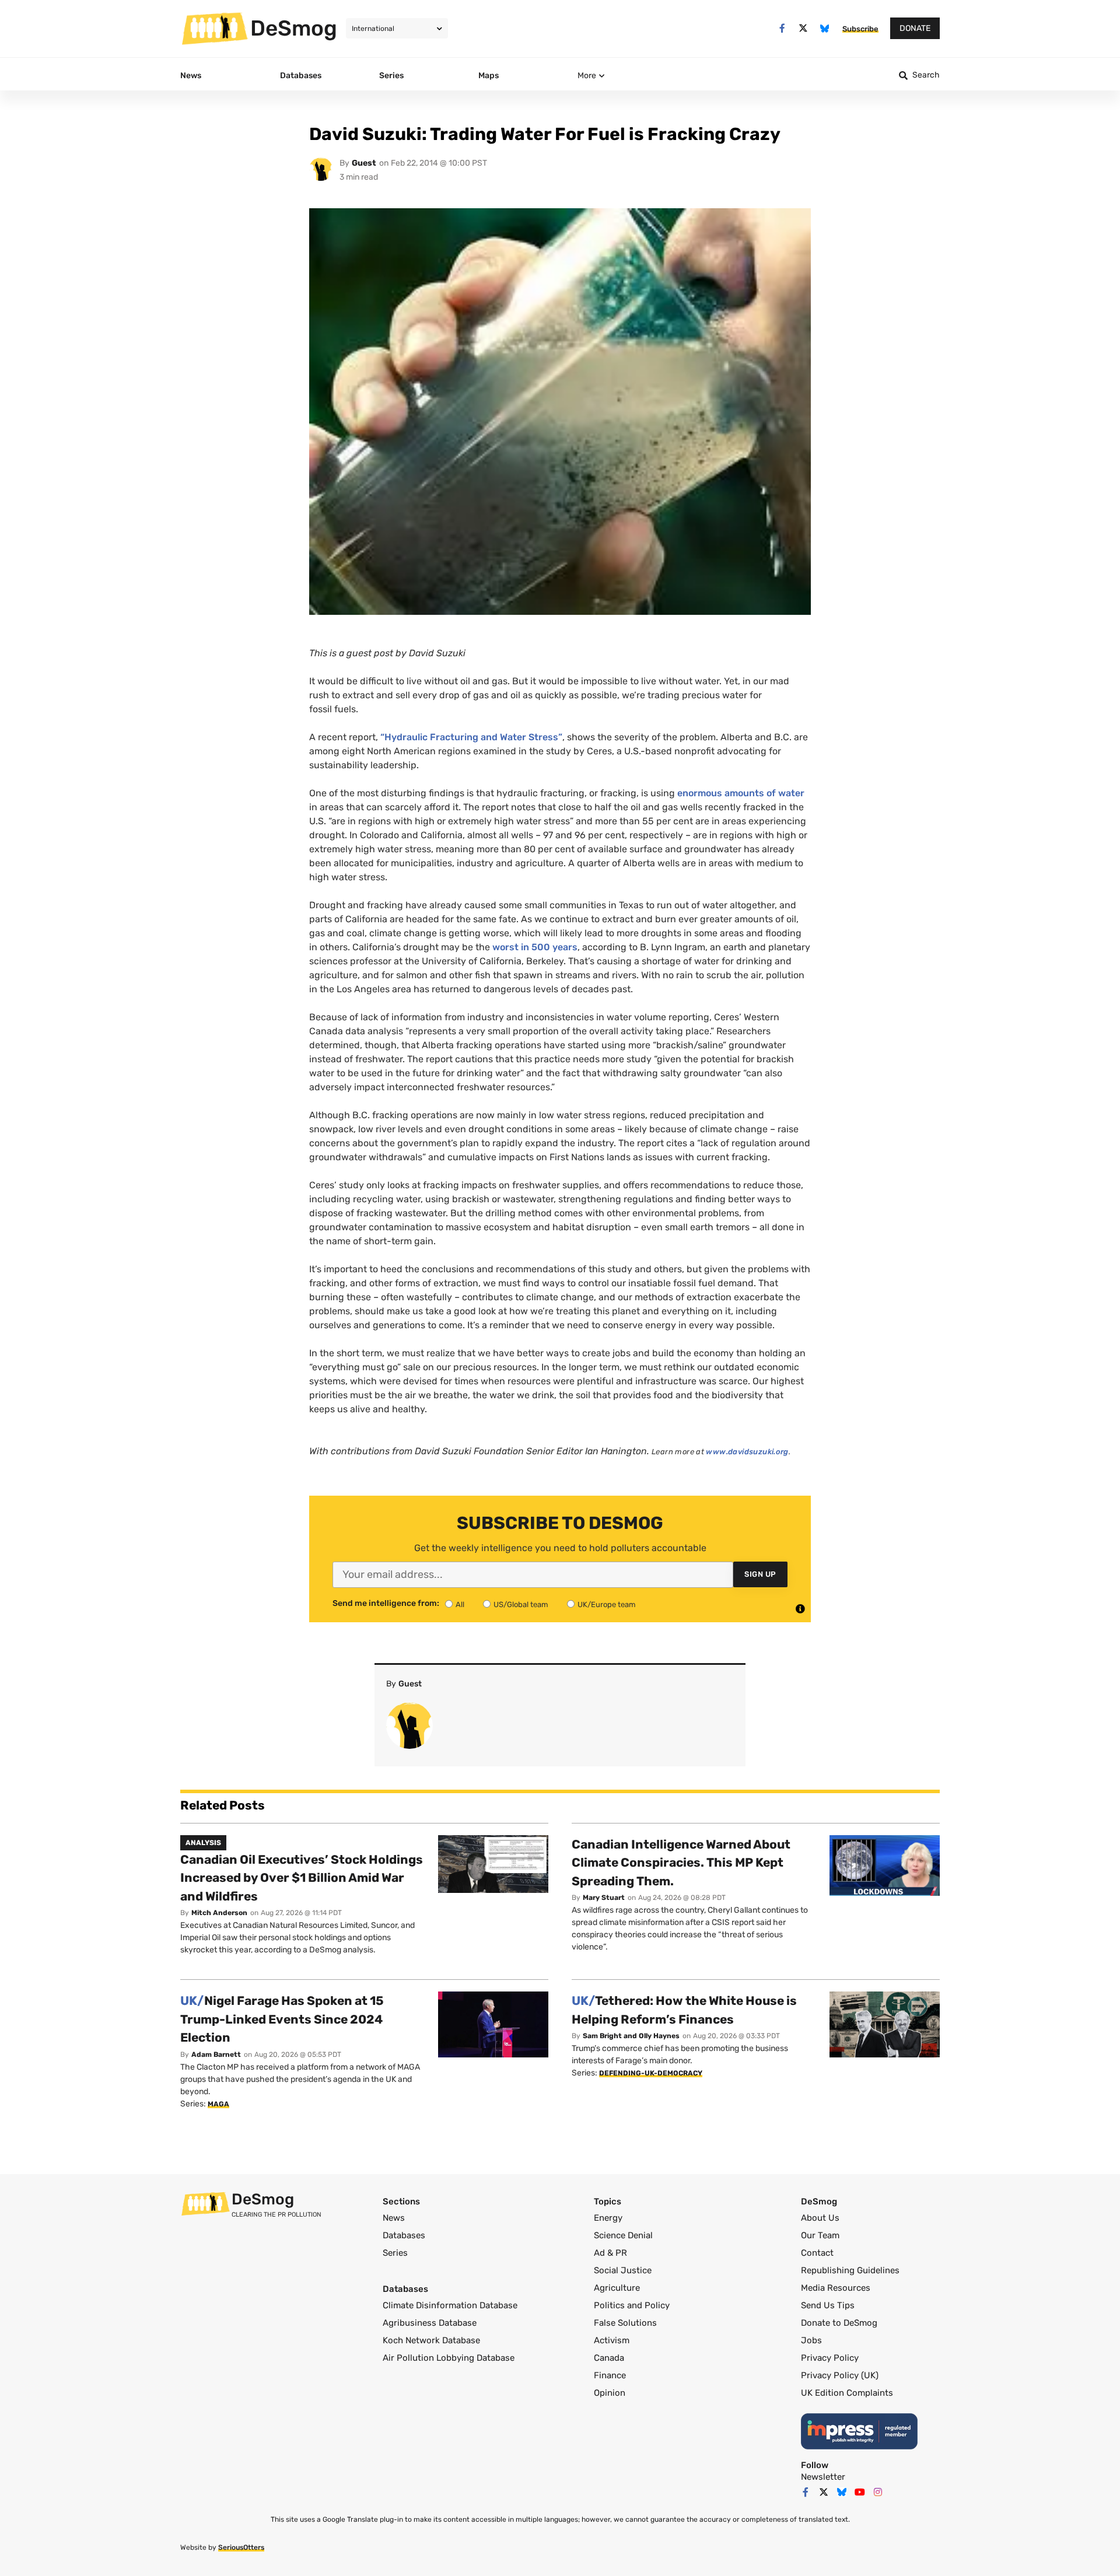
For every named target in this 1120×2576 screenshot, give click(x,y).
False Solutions (625, 2323)
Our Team (820, 2235)
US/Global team (521, 1604)
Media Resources (836, 2288)
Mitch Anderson (219, 1913)
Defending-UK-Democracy (651, 2073)
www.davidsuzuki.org (747, 1452)
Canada (609, 2358)
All (460, 1604)
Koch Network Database (431, 2340)
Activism (612, 2340)
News (394, 2218)
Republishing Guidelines (850, 2270)
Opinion (610, 2393)
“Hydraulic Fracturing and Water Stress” (471, 737)
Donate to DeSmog (839, 2323)
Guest (364, 163)
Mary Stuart (604, 1898)
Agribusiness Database (430, 2323)
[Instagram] (878, 2492)
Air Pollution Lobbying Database (449, 2358)
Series (395, 2253)
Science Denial (623, 2235)
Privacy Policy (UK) (840, 2375)
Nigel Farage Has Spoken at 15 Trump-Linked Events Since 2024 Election (282, 2019)
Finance (610, 2375)
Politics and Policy (632, 2305)
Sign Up (760, 1574)
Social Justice (623, 2270)
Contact (817, 2253)
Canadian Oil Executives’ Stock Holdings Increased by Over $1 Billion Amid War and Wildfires (302, 1878)
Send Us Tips (828, 2305)
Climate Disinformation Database (450, 2305)
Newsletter (823, 2477)
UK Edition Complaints (847, 2393)
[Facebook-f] (782, 28)
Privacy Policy (830, 2358)
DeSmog (294, 28)
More (587, 76)
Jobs (811, 2340)
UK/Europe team (607, 1604)
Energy (608, 2218)
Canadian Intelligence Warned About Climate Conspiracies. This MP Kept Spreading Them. (681, 1863)
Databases (404, 2235)
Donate (915, 28)
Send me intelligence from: (386, 1604)
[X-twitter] (804, 28)
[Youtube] (860, 2492)
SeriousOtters (241, 2547)
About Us (820, 2218)
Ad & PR (610, 2253)
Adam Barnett (216, 2054)
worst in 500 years (535, 947)
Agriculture (617, 2288)
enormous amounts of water (741, 793)
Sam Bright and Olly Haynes (631, 2036)
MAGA (218, 2104)
